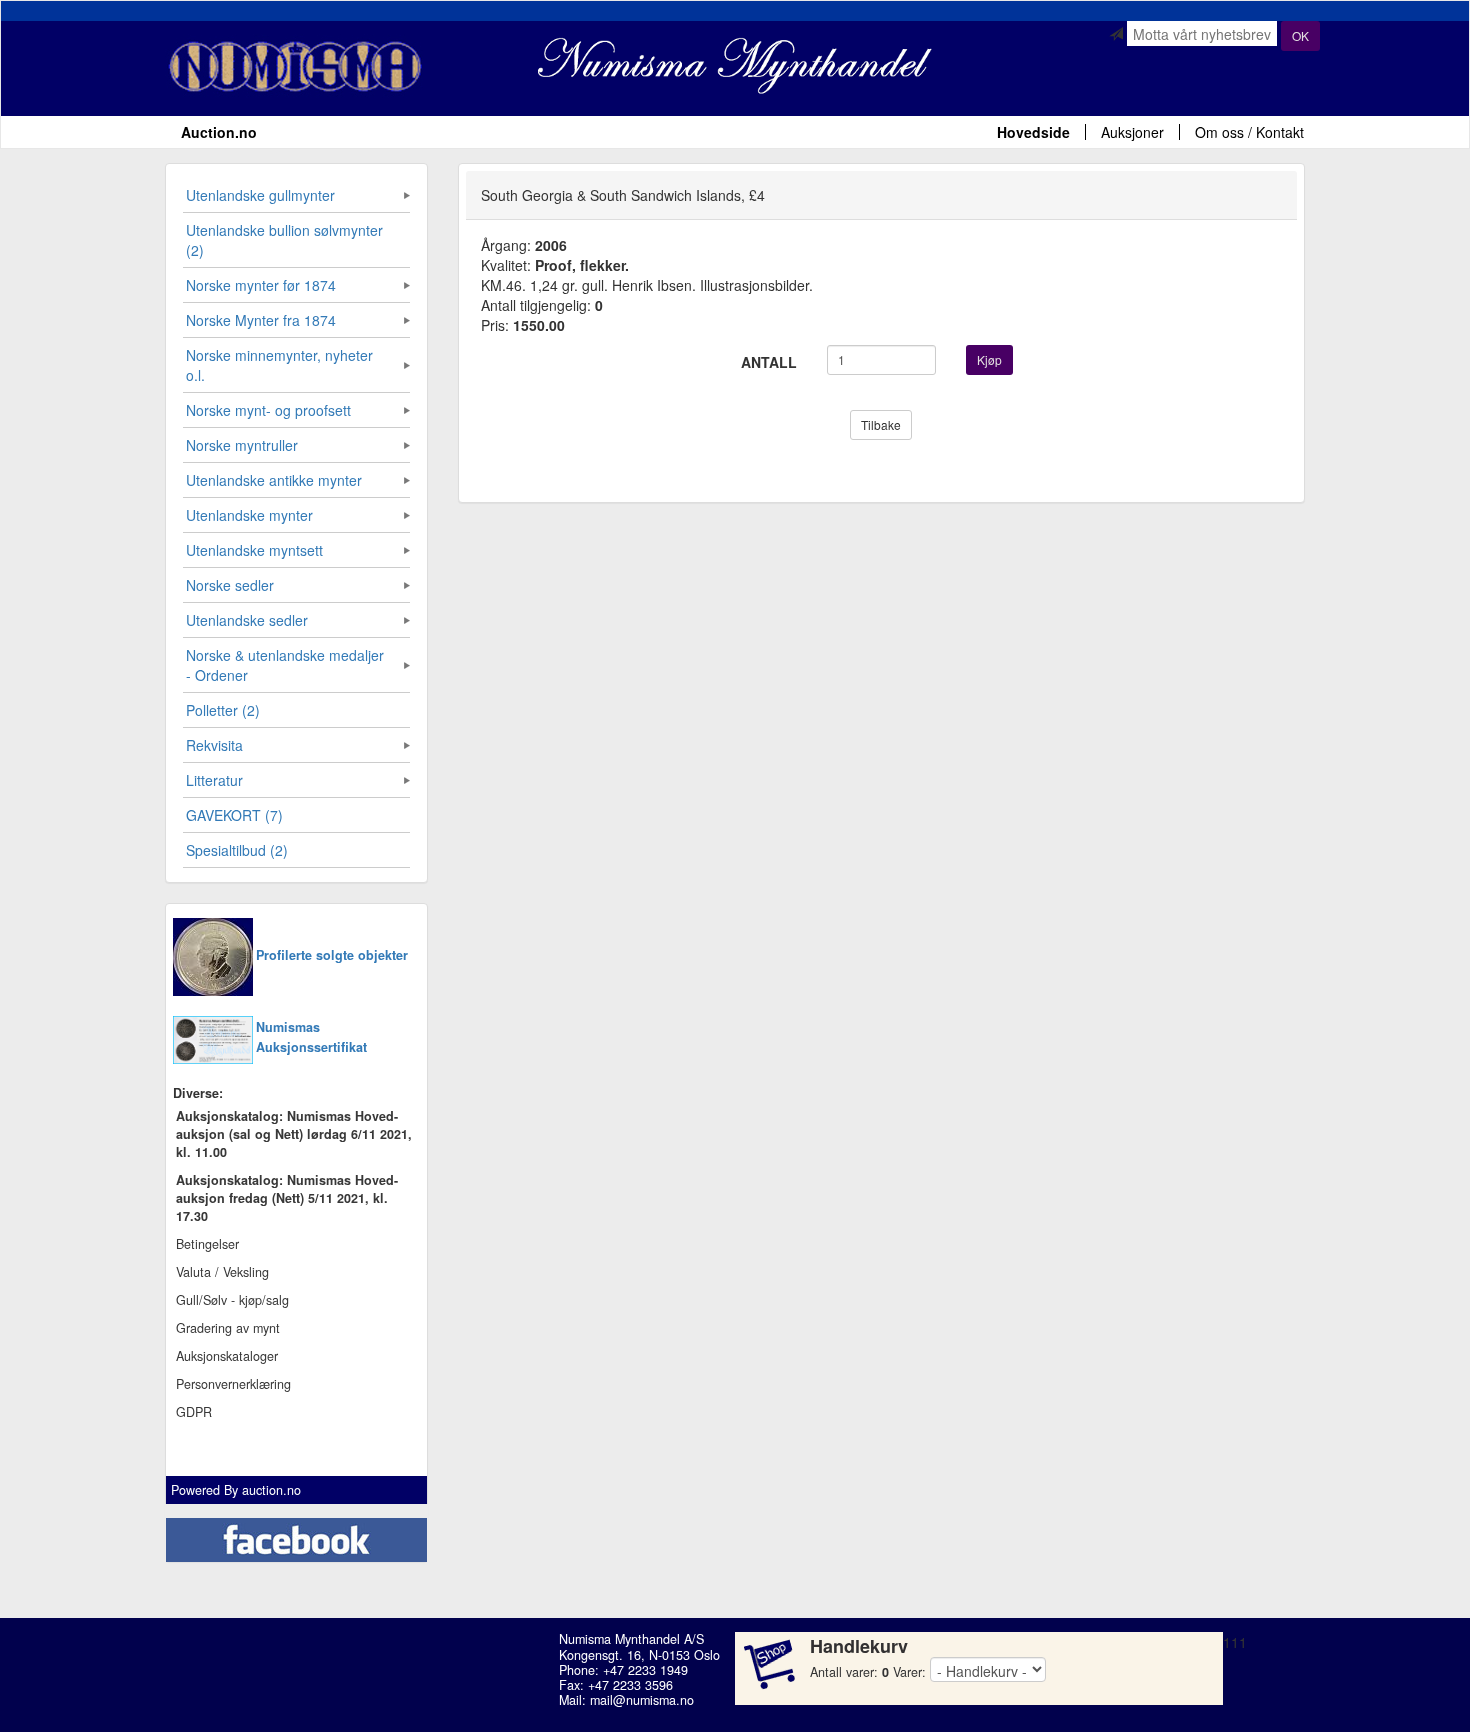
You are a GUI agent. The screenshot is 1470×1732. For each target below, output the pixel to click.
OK (1300, 35)
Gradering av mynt (228, 1328)
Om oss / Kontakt (1249, 132)
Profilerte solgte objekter (332, 955)
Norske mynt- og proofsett (268, 410)
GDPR (194, 1412)
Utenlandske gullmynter (260, 195)
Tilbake (881, 424)
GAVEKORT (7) (234, 815)
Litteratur (214, 780)
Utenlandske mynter (249, 515)
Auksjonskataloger (227, 1356)
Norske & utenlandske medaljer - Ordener (285, 665)
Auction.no (219, 132)
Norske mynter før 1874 (261, 285)
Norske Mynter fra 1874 (261, 320)
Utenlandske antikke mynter (274, 480)
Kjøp (989, 359)
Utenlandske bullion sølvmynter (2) (284, 240)
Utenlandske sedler (247, 620)
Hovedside (1033, 132)
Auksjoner (1132, 132)
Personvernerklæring (233, 1384)
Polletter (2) (223, 710)
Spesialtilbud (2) (237, 850)
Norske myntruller (242, 445)
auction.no (271, 1490)
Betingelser (207, 1244)
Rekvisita (214, 745)
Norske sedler (230, 585)
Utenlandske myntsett (254, 550)
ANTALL (769, 362)
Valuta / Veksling (222, 1272)
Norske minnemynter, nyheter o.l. (279, 365)
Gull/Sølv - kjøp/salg (232, 1300)
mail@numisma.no (642, 1700)
